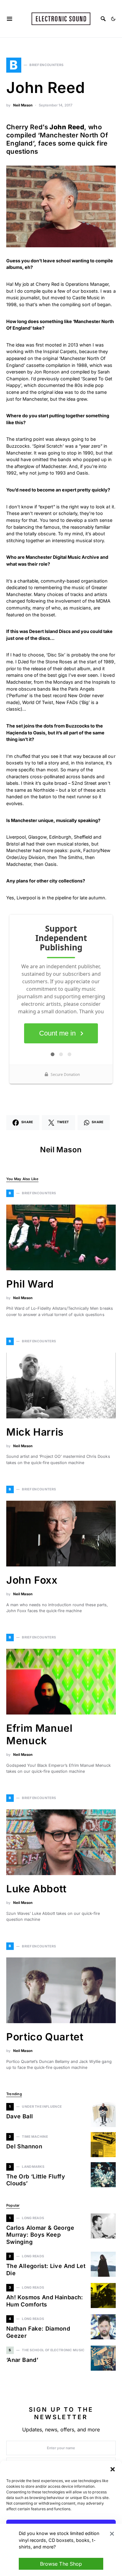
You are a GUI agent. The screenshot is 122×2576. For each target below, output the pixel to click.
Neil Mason (23, 105)
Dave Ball (20, 2116)
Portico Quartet (45, 2037)
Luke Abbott (36, 1889)
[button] (113, 2469)
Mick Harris (35, 1432)
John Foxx (32, 1580)
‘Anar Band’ (22, 2360)
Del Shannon (24, 2146)
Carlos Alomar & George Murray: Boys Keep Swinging (40, 2235)
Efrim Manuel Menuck (39, 1734)
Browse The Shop (61, 2564)
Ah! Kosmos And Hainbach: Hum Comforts (45, 2301)
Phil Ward (30, 1284)
